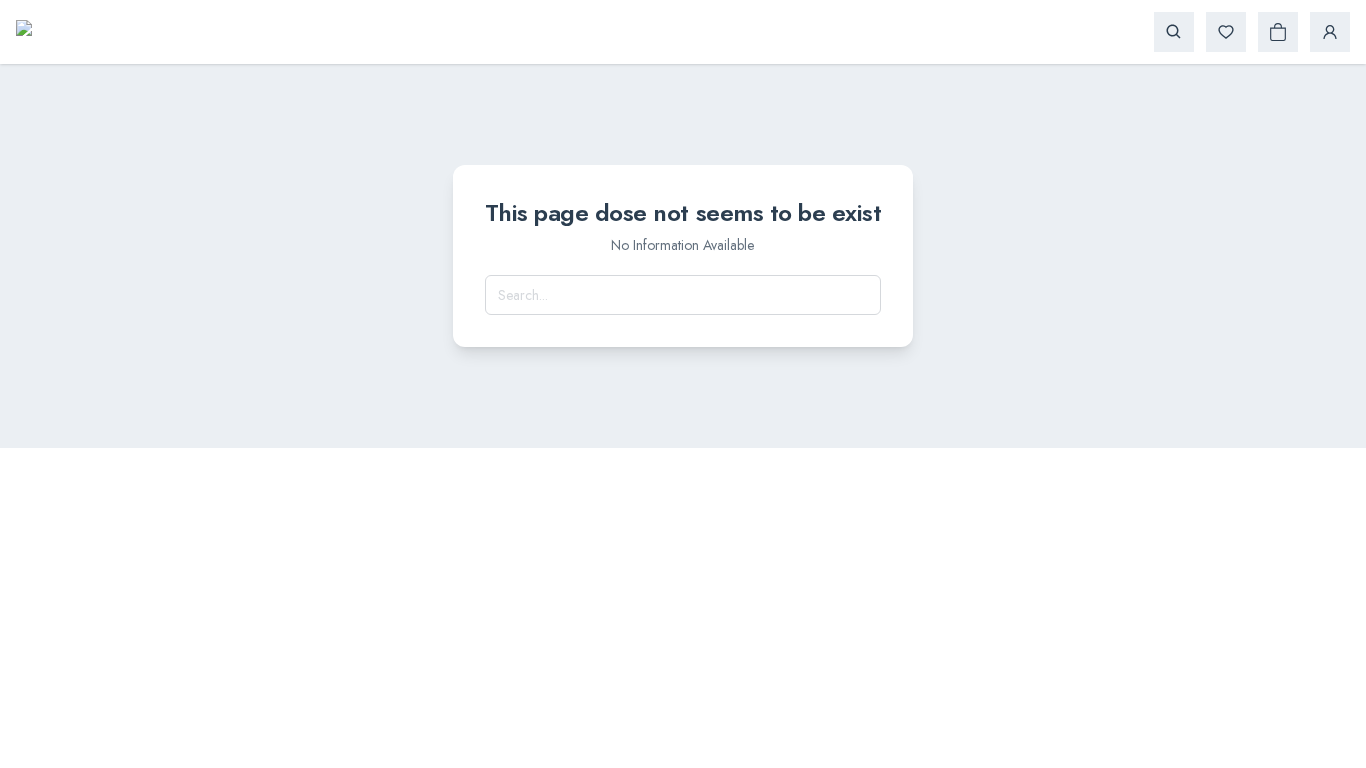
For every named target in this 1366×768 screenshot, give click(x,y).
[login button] (1330, 32)
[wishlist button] (1226, 32)
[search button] (1174, 32)
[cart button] (1278, 32)
